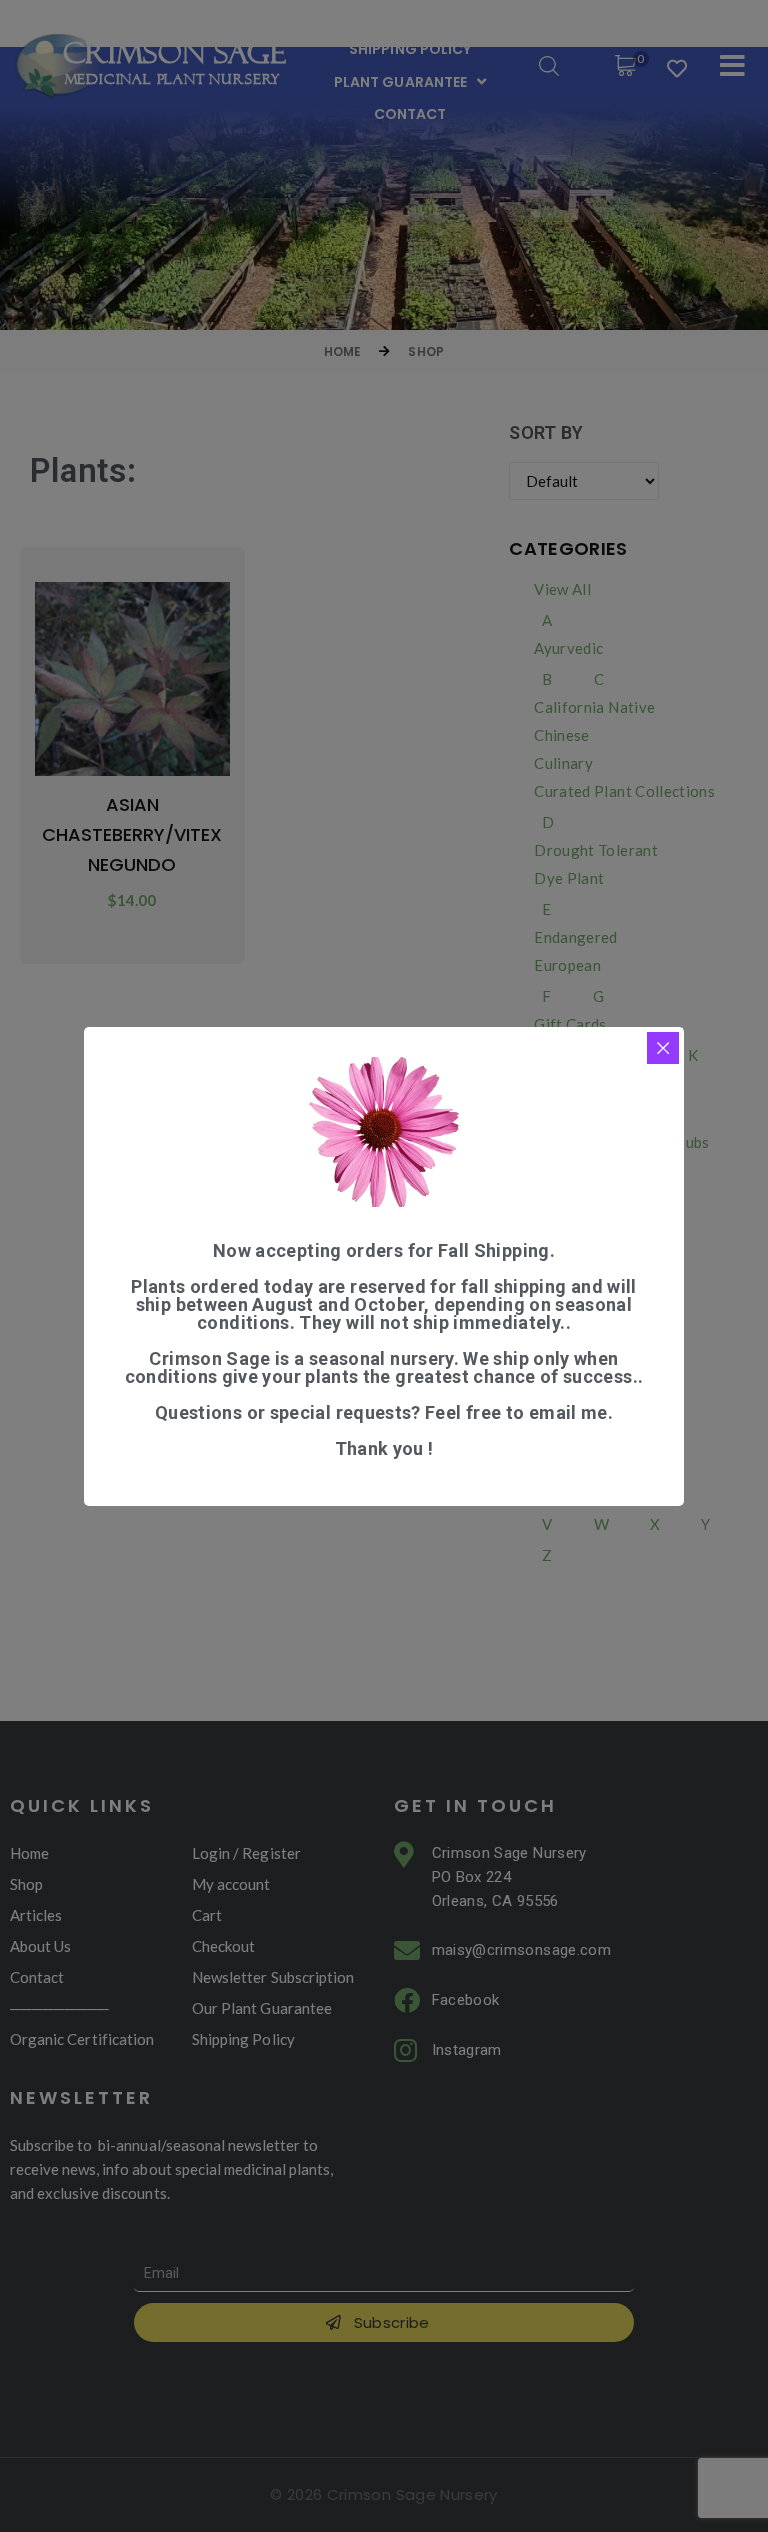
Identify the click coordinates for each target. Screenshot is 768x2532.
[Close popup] (663, 1048)
